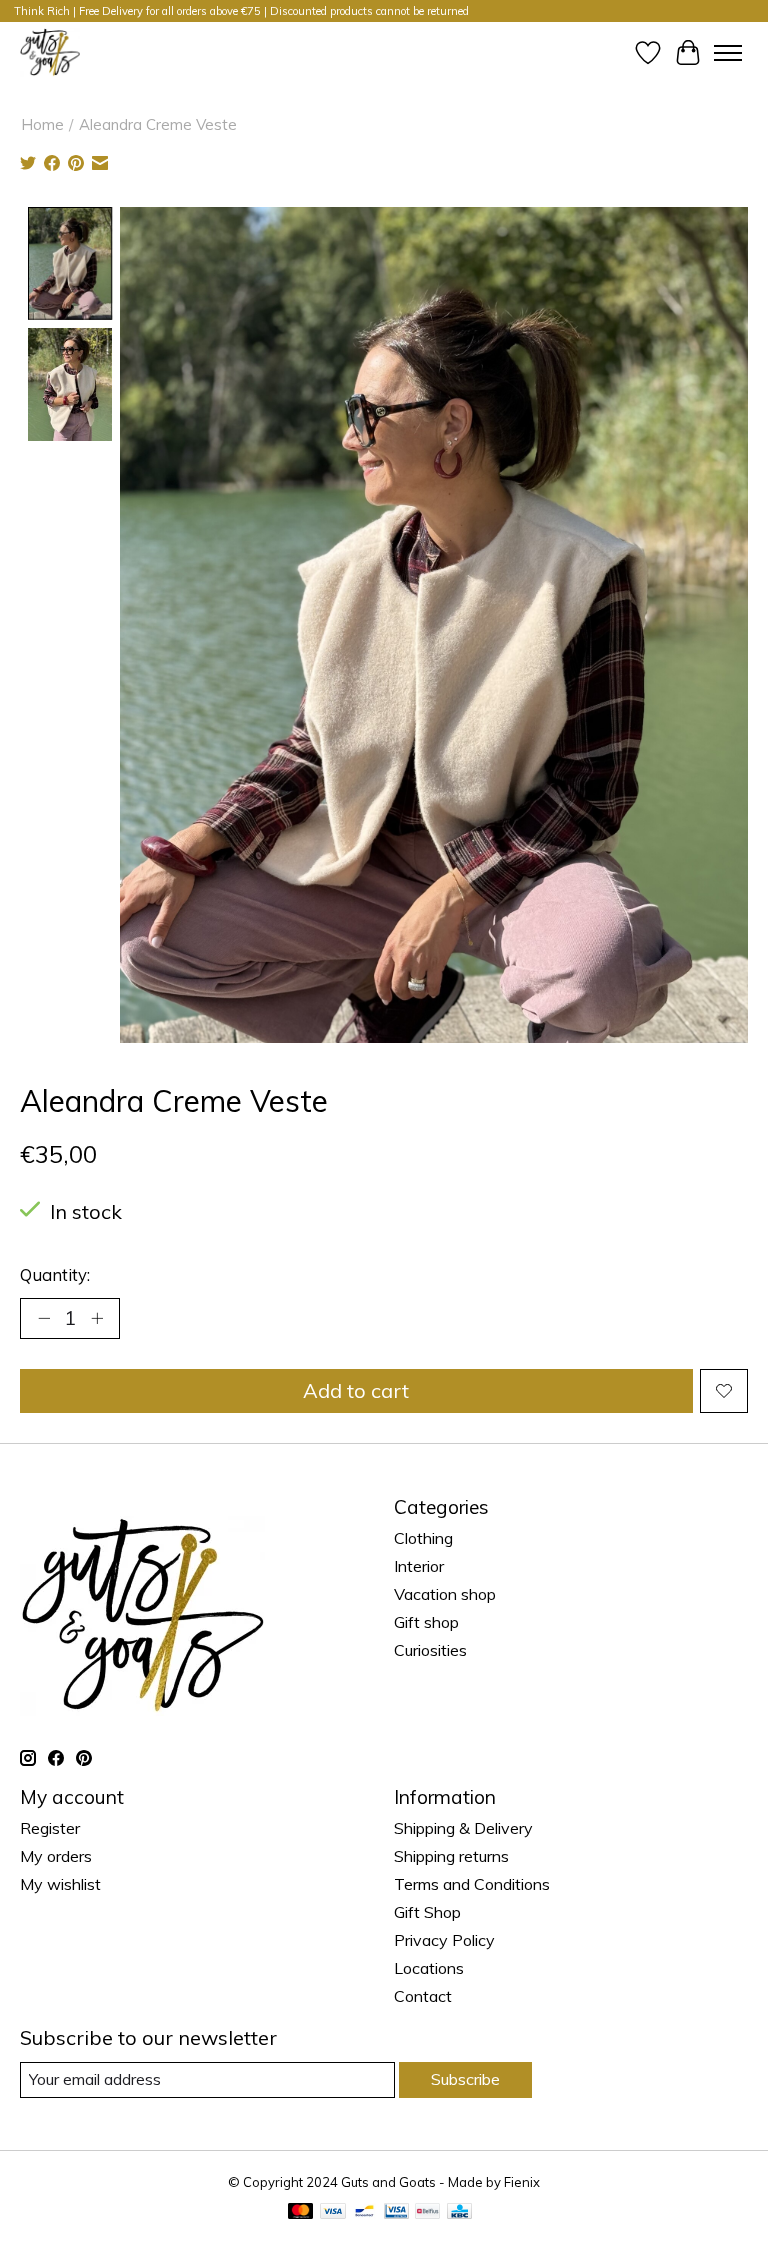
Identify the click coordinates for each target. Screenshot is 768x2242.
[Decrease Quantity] (44, 1318)
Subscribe (465, 2079)
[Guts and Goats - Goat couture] (50, 52)
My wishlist (60, 1884)
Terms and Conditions (472, 1884)
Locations (429, 1968)
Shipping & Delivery (463, 1828)
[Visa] (333, 2212)
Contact (423, 1996)
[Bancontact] (364, 2212)
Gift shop (426, 1622)
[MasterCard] (301, 2212)
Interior (419, 1566)
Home (42, 124)
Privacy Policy (444, 1940)
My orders (56, 1856)
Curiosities (430, 1650)
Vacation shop (445, 1594)
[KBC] (459, 2212)
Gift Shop (427, 1912)
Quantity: (55, 1274)
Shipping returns (451, 1856)
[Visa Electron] (396, 2212)
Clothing (423, 1538)
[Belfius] (427, 2212)
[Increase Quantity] (97, 1318)
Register (50, 1828)
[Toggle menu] (728, 53)
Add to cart (356, 1390)
